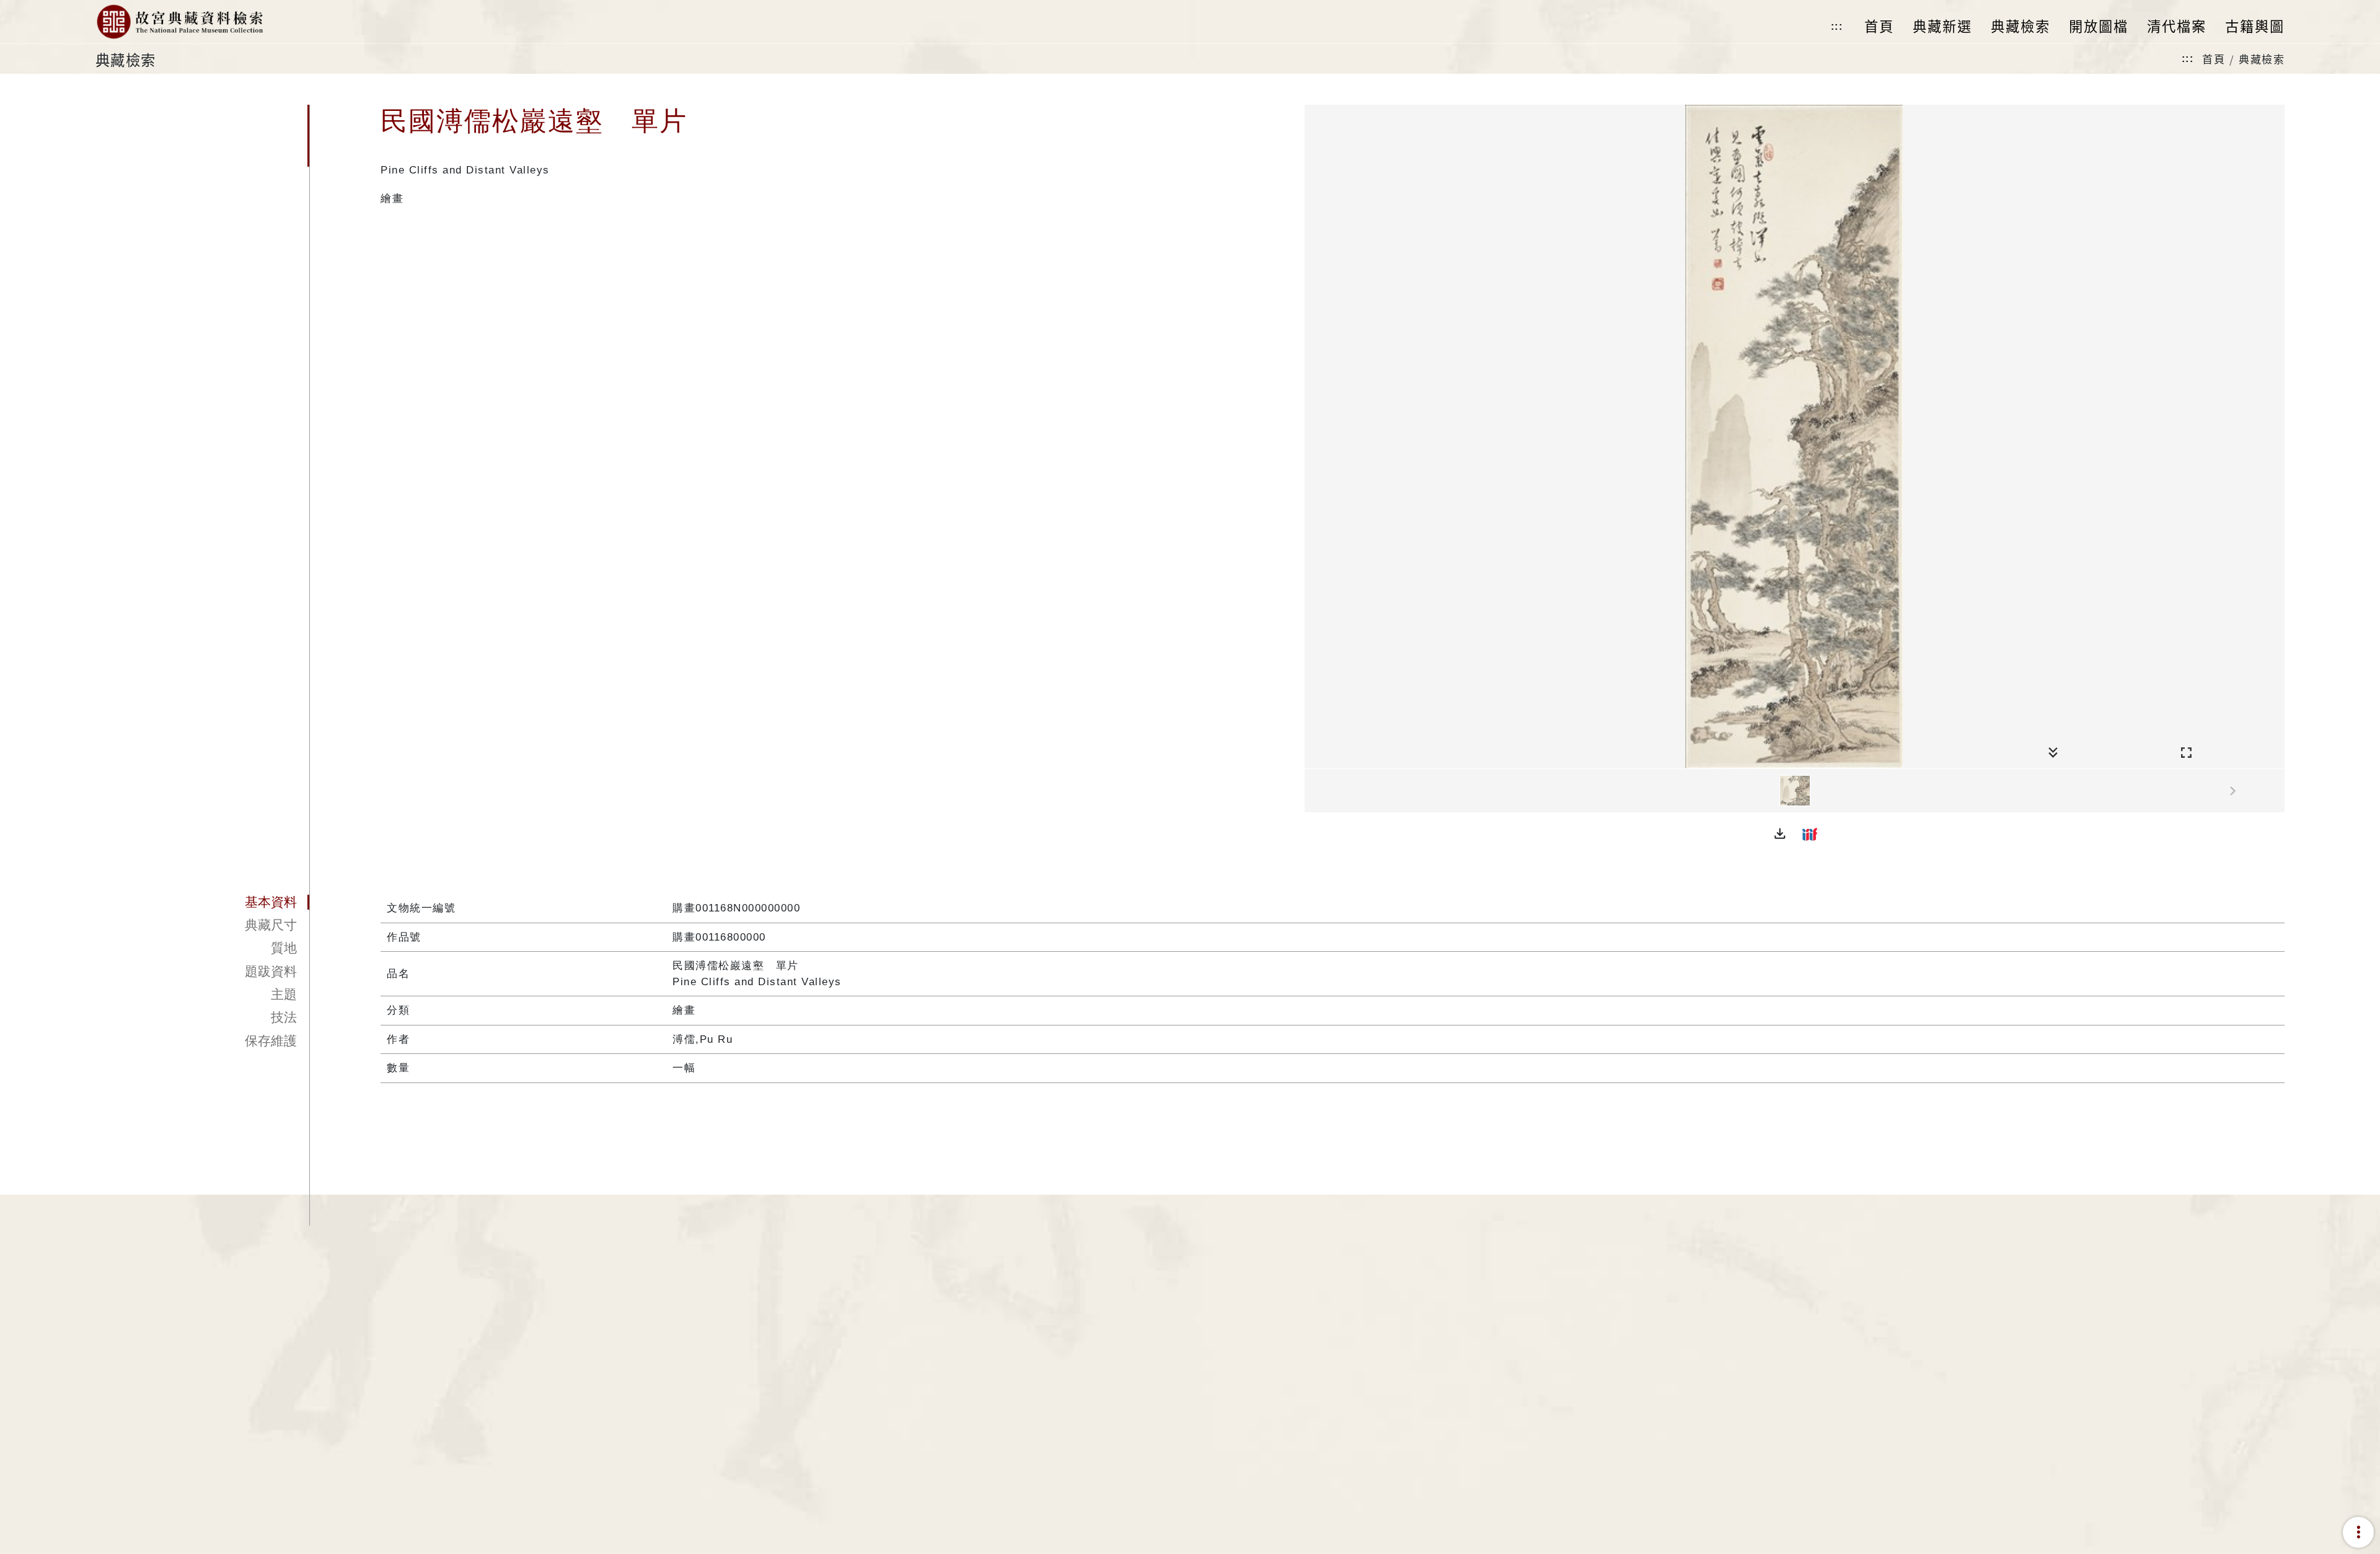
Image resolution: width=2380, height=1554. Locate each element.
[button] (1780, 834)
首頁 (2214, 59)
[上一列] (1314, 791)
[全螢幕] (2186, 753)
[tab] (203, 902)
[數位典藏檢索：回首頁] (179, 22)
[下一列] (2275, 791)
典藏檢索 (2262, 59)
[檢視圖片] (1795, 791)
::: (1837, 26)
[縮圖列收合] (2053, 753)
